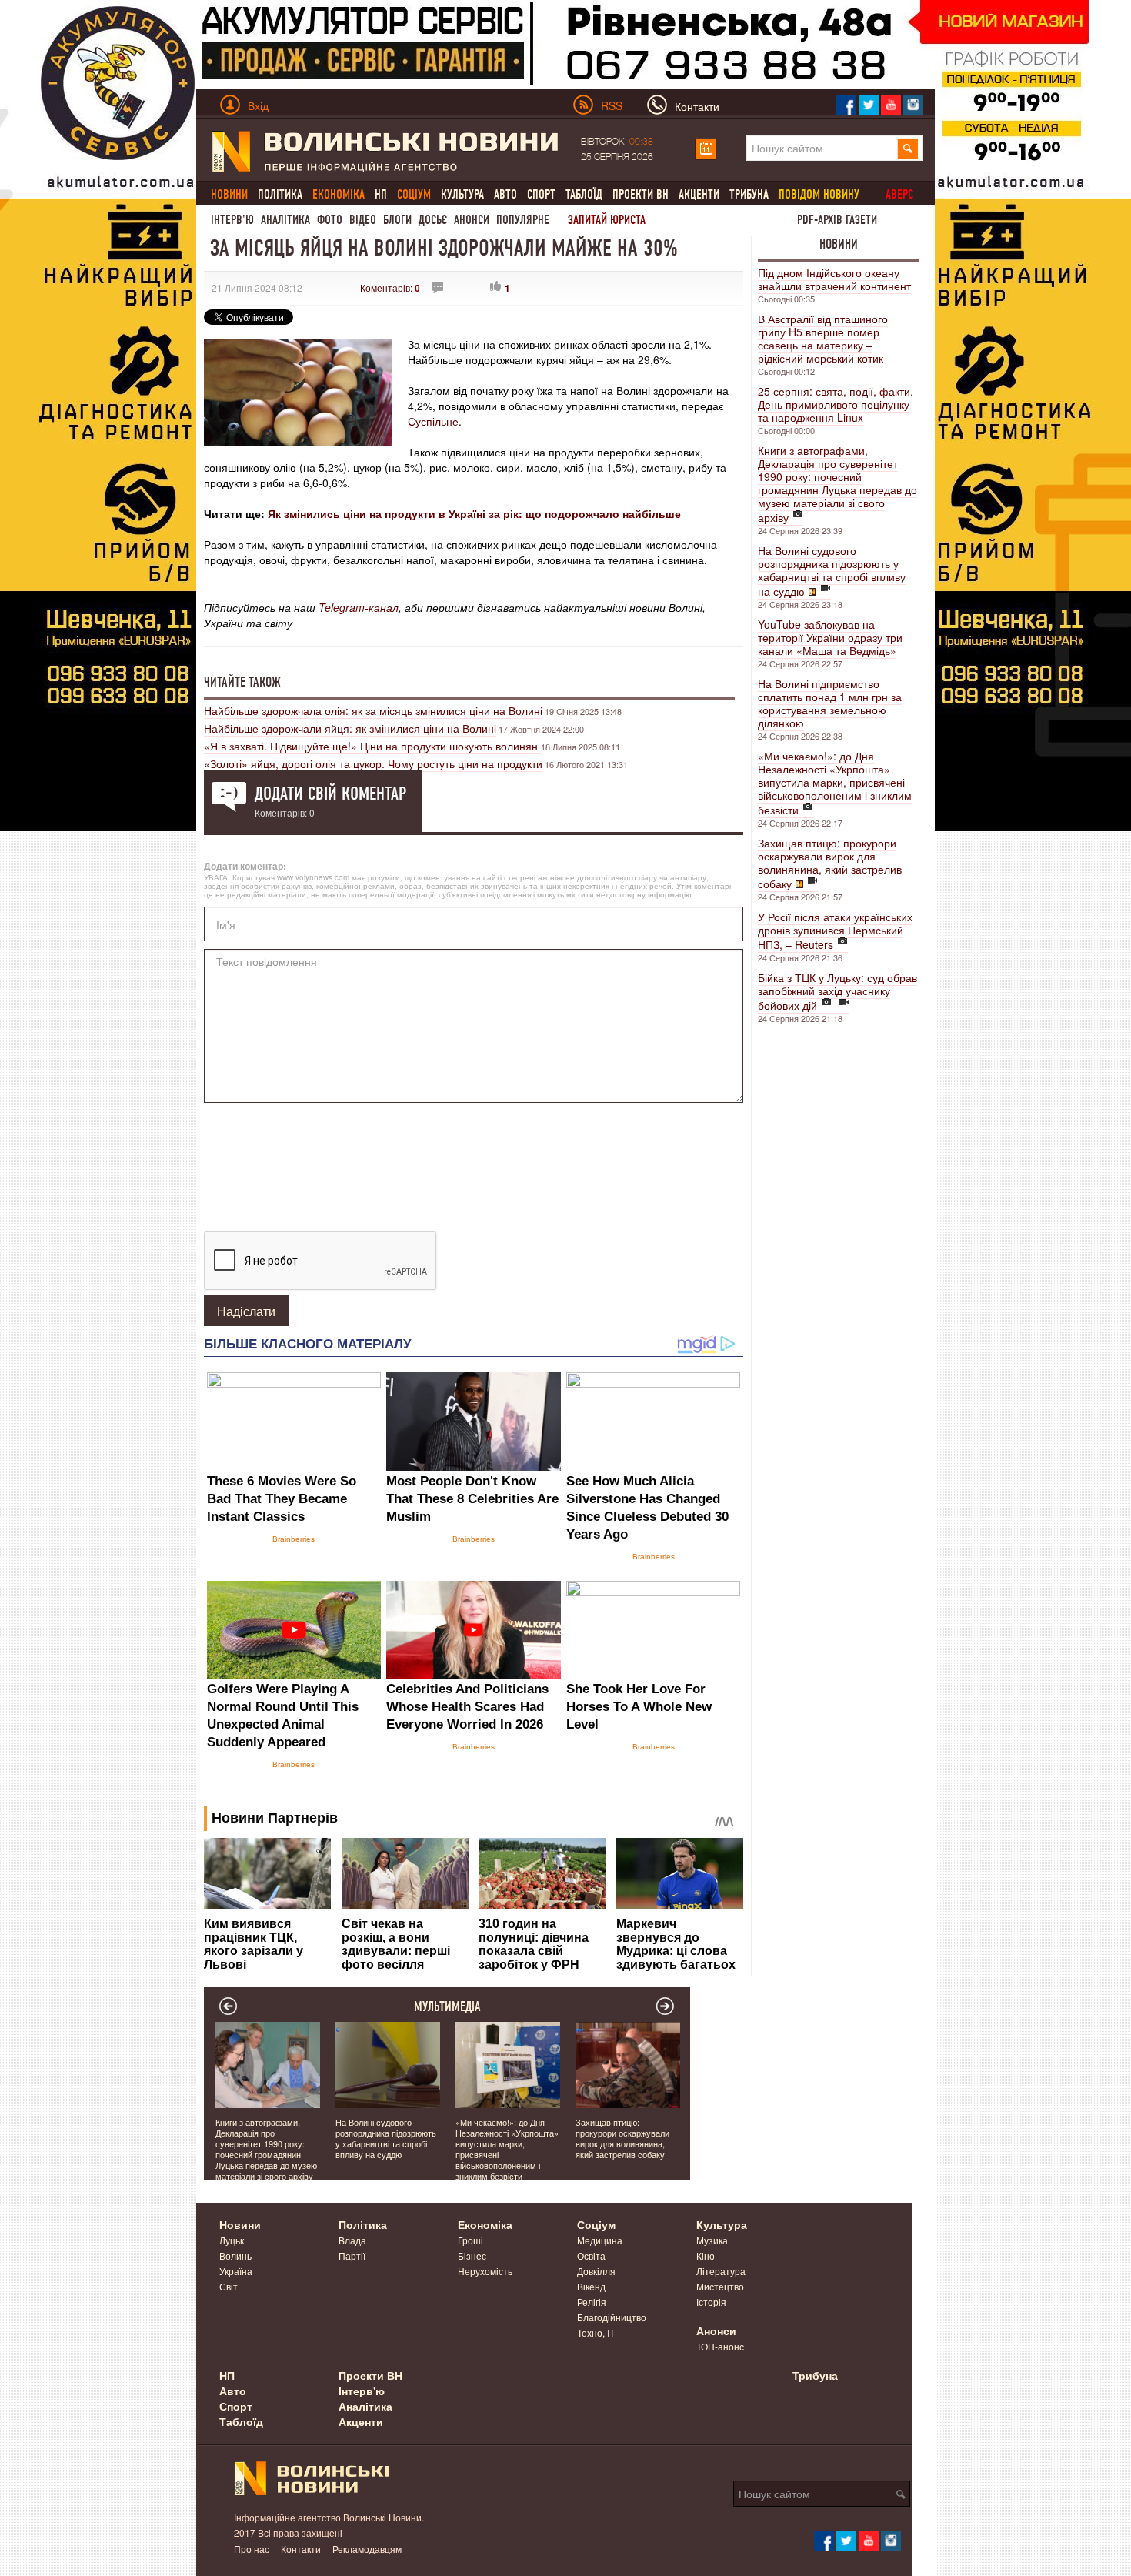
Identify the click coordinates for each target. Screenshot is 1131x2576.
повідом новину (819, 194)
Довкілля (596, 2271)
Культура (462, 194)
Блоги (397, 220)
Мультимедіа (447, 2006)
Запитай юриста (607, 220)
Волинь (235, 2255)
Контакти (301, 2549)
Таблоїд (584, 194)
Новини (839, 244)
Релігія (592, 2302)
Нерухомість (485, 2271)
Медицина (600, 2240)
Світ (229, 2286)
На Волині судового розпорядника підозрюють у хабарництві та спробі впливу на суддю (832, 571)
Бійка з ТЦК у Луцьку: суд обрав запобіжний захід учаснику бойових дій (837, 991)
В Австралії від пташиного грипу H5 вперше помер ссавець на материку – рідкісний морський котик (823, 338)
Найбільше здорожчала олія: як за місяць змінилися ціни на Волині (373, 710)
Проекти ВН (641, 194)
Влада (352, 2240)
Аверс (899, 194)
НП (381, 194)
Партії (352, 2255)
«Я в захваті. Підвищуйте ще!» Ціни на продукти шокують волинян (372, 746)
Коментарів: (390, 287)
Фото (330, 220)
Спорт (541, 194)
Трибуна (749, 194)
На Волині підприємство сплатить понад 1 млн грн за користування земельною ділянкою (830, 703)
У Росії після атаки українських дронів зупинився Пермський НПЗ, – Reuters (835, 931)
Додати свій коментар (330, 794)
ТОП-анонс (720, 2346)
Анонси (472, 220)
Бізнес (472, 2255)
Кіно (706, 2255)
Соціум (596, 2224)
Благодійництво (612, 2317)
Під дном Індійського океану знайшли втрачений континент (834, 279)
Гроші (470, 2240)
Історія (711, 2302)
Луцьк (232, 2240)
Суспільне (433, 421)
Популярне (523, 220)
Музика (712, 2240)
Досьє (433, 220)
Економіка (485, 2224)
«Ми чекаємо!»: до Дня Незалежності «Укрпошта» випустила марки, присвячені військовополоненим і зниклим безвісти (835, 783)
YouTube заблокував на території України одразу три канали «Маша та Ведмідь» (830, 637)
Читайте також (242, 682)
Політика (280, 194)
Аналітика (285, 220)
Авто (505, 194)
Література (721, 2271)
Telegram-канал (359, 607)
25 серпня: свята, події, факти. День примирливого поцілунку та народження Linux (836, 404)
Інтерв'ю (232, 220)
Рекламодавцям (367, 2549)
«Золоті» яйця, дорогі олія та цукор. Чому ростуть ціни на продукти (373, 763)
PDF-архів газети (837, 220)
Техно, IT (596, 2332)
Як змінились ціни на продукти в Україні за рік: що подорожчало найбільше (474, 513)
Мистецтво (720, 2286)
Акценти (699, 194)
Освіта (591, 2255)
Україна (236, 2271)
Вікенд (591, 2286)
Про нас (252, 2549)
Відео (363, 220)
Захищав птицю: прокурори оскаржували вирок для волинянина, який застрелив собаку (830, 863)
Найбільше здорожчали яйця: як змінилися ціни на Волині (350, 728)
